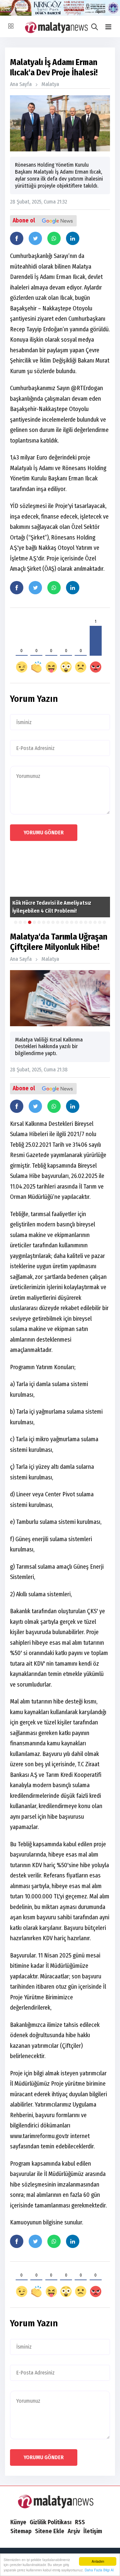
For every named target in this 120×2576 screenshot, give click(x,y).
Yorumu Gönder (44, 832)
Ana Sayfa (21, 84)
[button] (108, 27)
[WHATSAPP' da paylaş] (54, 238)
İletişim (93, 2531)
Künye (18, 2522)
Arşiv (74, 2531)
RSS (80, 2522)
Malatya (50, 84)
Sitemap (21, 2531)
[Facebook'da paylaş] (17, 238)
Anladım (98, 2561)
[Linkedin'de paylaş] (73, 238)
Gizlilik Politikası (51, 2522)
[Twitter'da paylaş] (35, 238)
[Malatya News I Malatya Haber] (60, 2501)
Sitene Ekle (50, 2531)
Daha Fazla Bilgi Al (99, 2570)
